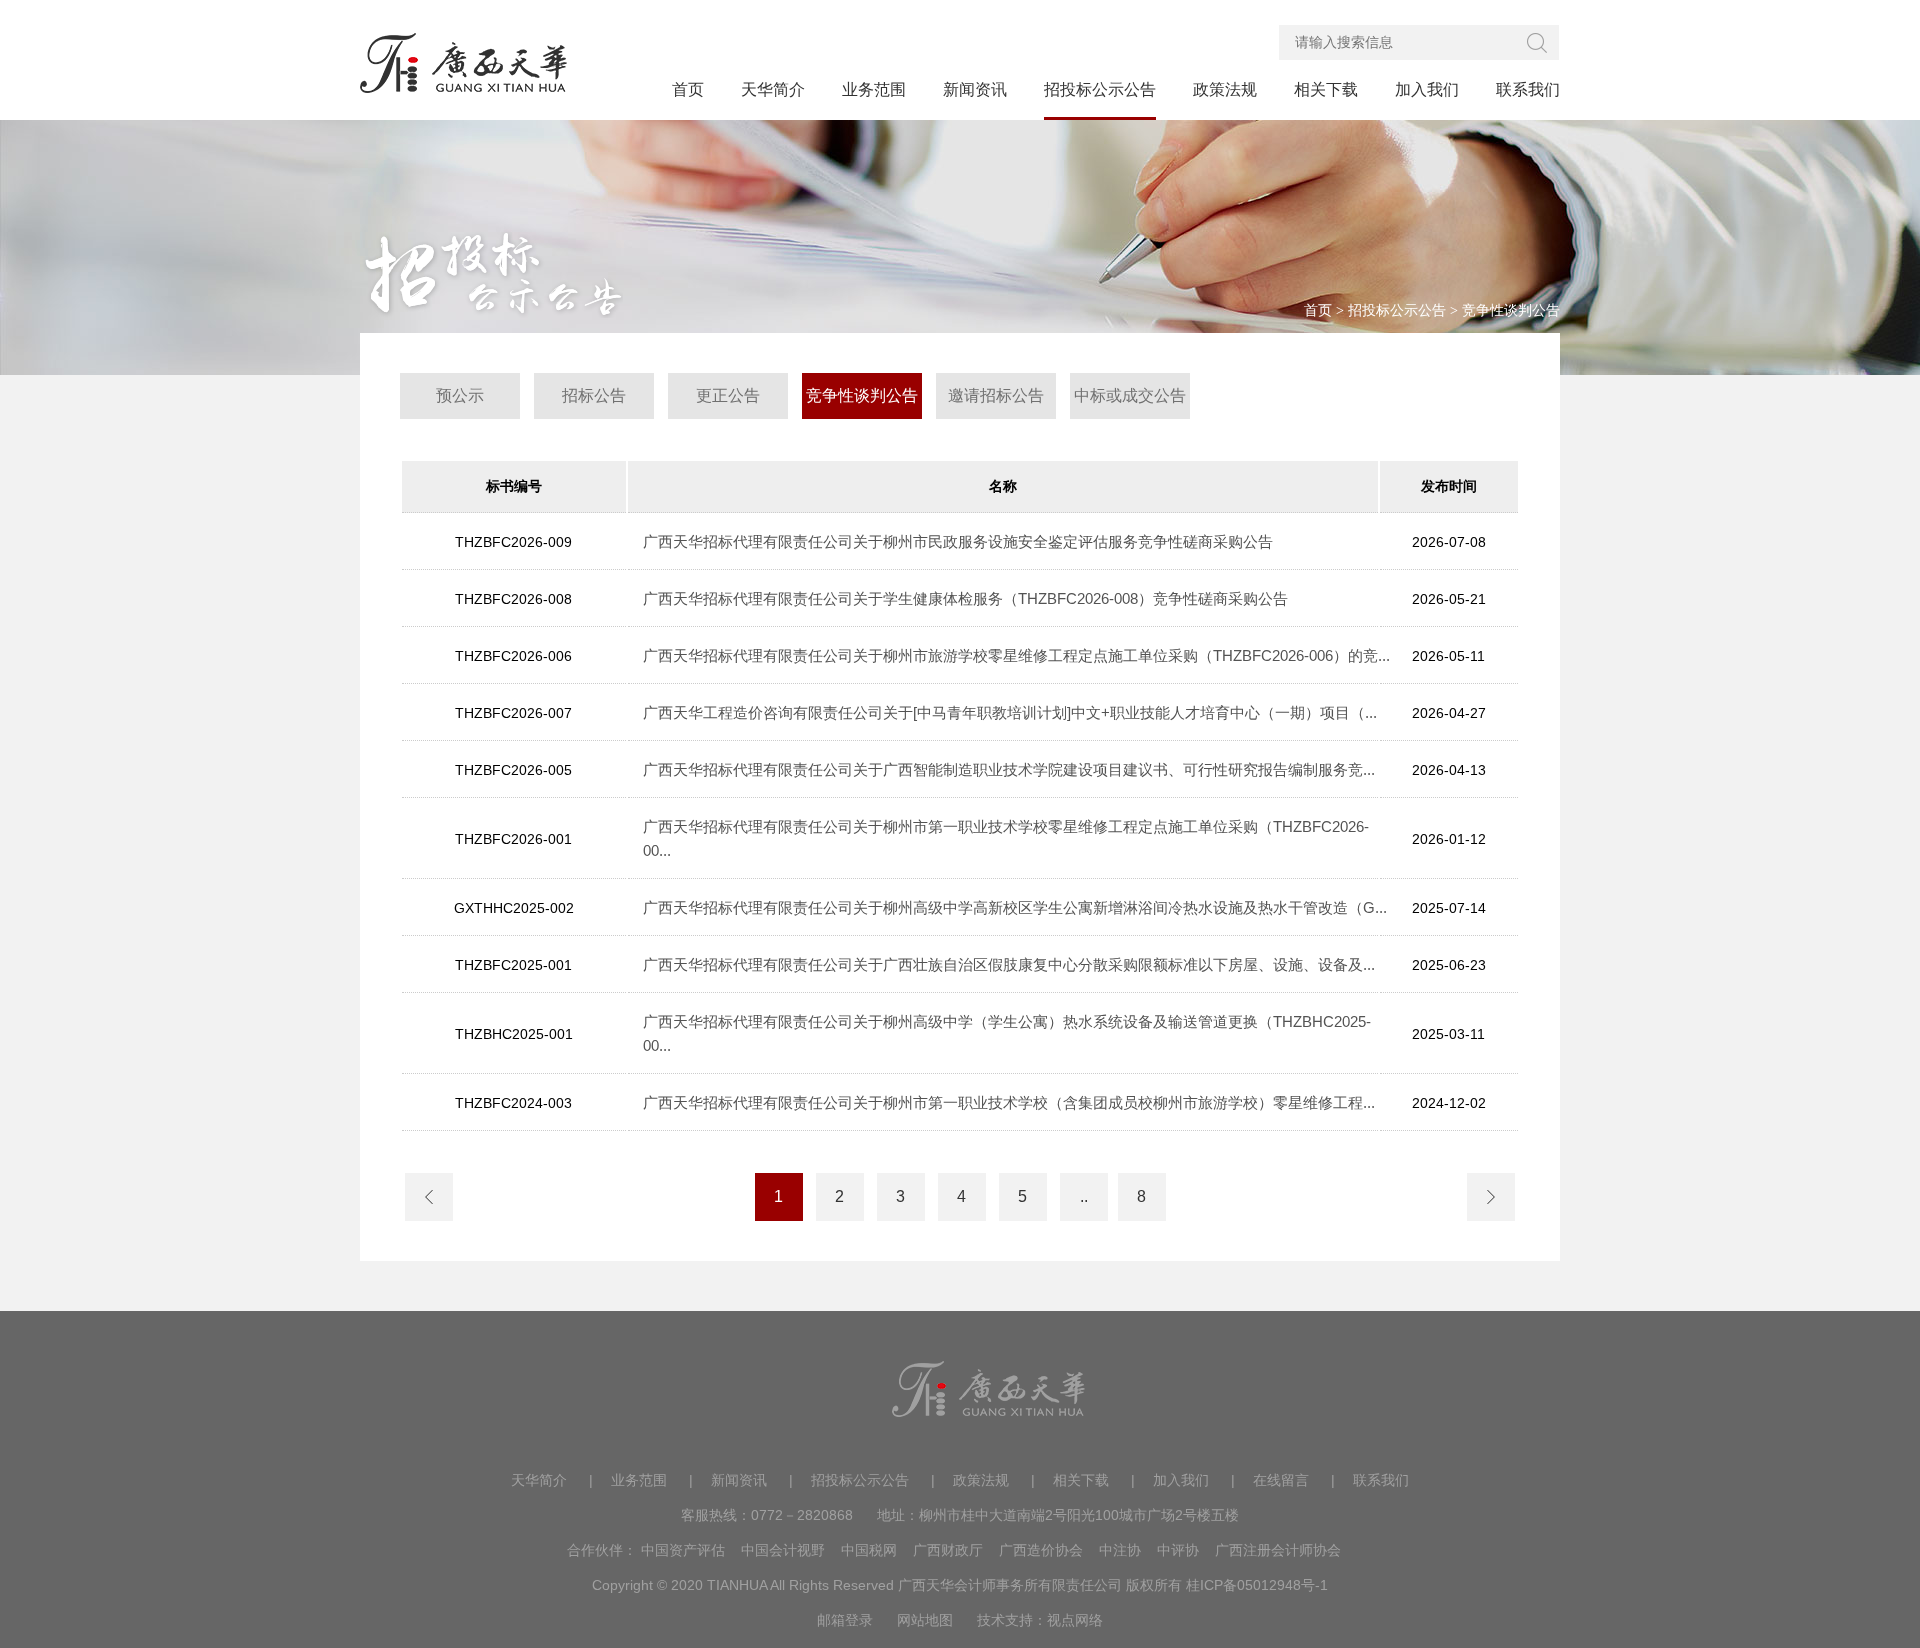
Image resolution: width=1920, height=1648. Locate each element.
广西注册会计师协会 (1278, 1550)
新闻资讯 (739, 1480)
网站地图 (925, 1620)
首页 (1318, 310)
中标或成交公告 (1130, 395)
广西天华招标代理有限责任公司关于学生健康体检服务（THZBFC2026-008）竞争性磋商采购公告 (965, 598)
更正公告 (728, 395)
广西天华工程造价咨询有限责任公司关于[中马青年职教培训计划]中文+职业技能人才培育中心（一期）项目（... (1010, 712)
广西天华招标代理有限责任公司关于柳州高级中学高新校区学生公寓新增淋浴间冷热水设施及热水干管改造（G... (1015, 907)
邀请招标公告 (996, 395)
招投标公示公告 (1397, 310)
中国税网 (869, 1550)
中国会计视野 (783, 1550)
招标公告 (594, 395)
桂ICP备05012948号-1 (1257, 1585)
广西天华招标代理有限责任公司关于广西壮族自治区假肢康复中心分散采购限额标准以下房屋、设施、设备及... (1009, 964)
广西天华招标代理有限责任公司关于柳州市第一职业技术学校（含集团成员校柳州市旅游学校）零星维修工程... (1009, 1102)
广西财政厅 (948, 1550)
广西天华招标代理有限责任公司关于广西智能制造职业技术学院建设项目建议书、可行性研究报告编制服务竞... (1009, 769)
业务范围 (639, 1480)
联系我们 (1381, 1480)
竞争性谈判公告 (1511, 310)
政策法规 (981, 1480)
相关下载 (1081, 1480)
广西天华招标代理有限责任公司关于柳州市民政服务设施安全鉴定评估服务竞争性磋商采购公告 (958, 541)
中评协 (1178, 1550)
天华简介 (539, 1480)
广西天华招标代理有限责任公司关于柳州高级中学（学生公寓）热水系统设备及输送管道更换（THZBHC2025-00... (1007, 1033)
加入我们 (1181, 1480)
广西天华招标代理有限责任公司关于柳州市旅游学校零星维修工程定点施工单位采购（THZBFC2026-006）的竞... (1016, 655)
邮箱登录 (845, 1620)
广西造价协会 (1041, 1550)
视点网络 (1075, 1620)
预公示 (460, 395)
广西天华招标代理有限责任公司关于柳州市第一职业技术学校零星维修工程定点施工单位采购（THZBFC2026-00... (1006, 838)
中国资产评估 (683, 1550)
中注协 (1120, 1550)
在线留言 (1281, 1480)
